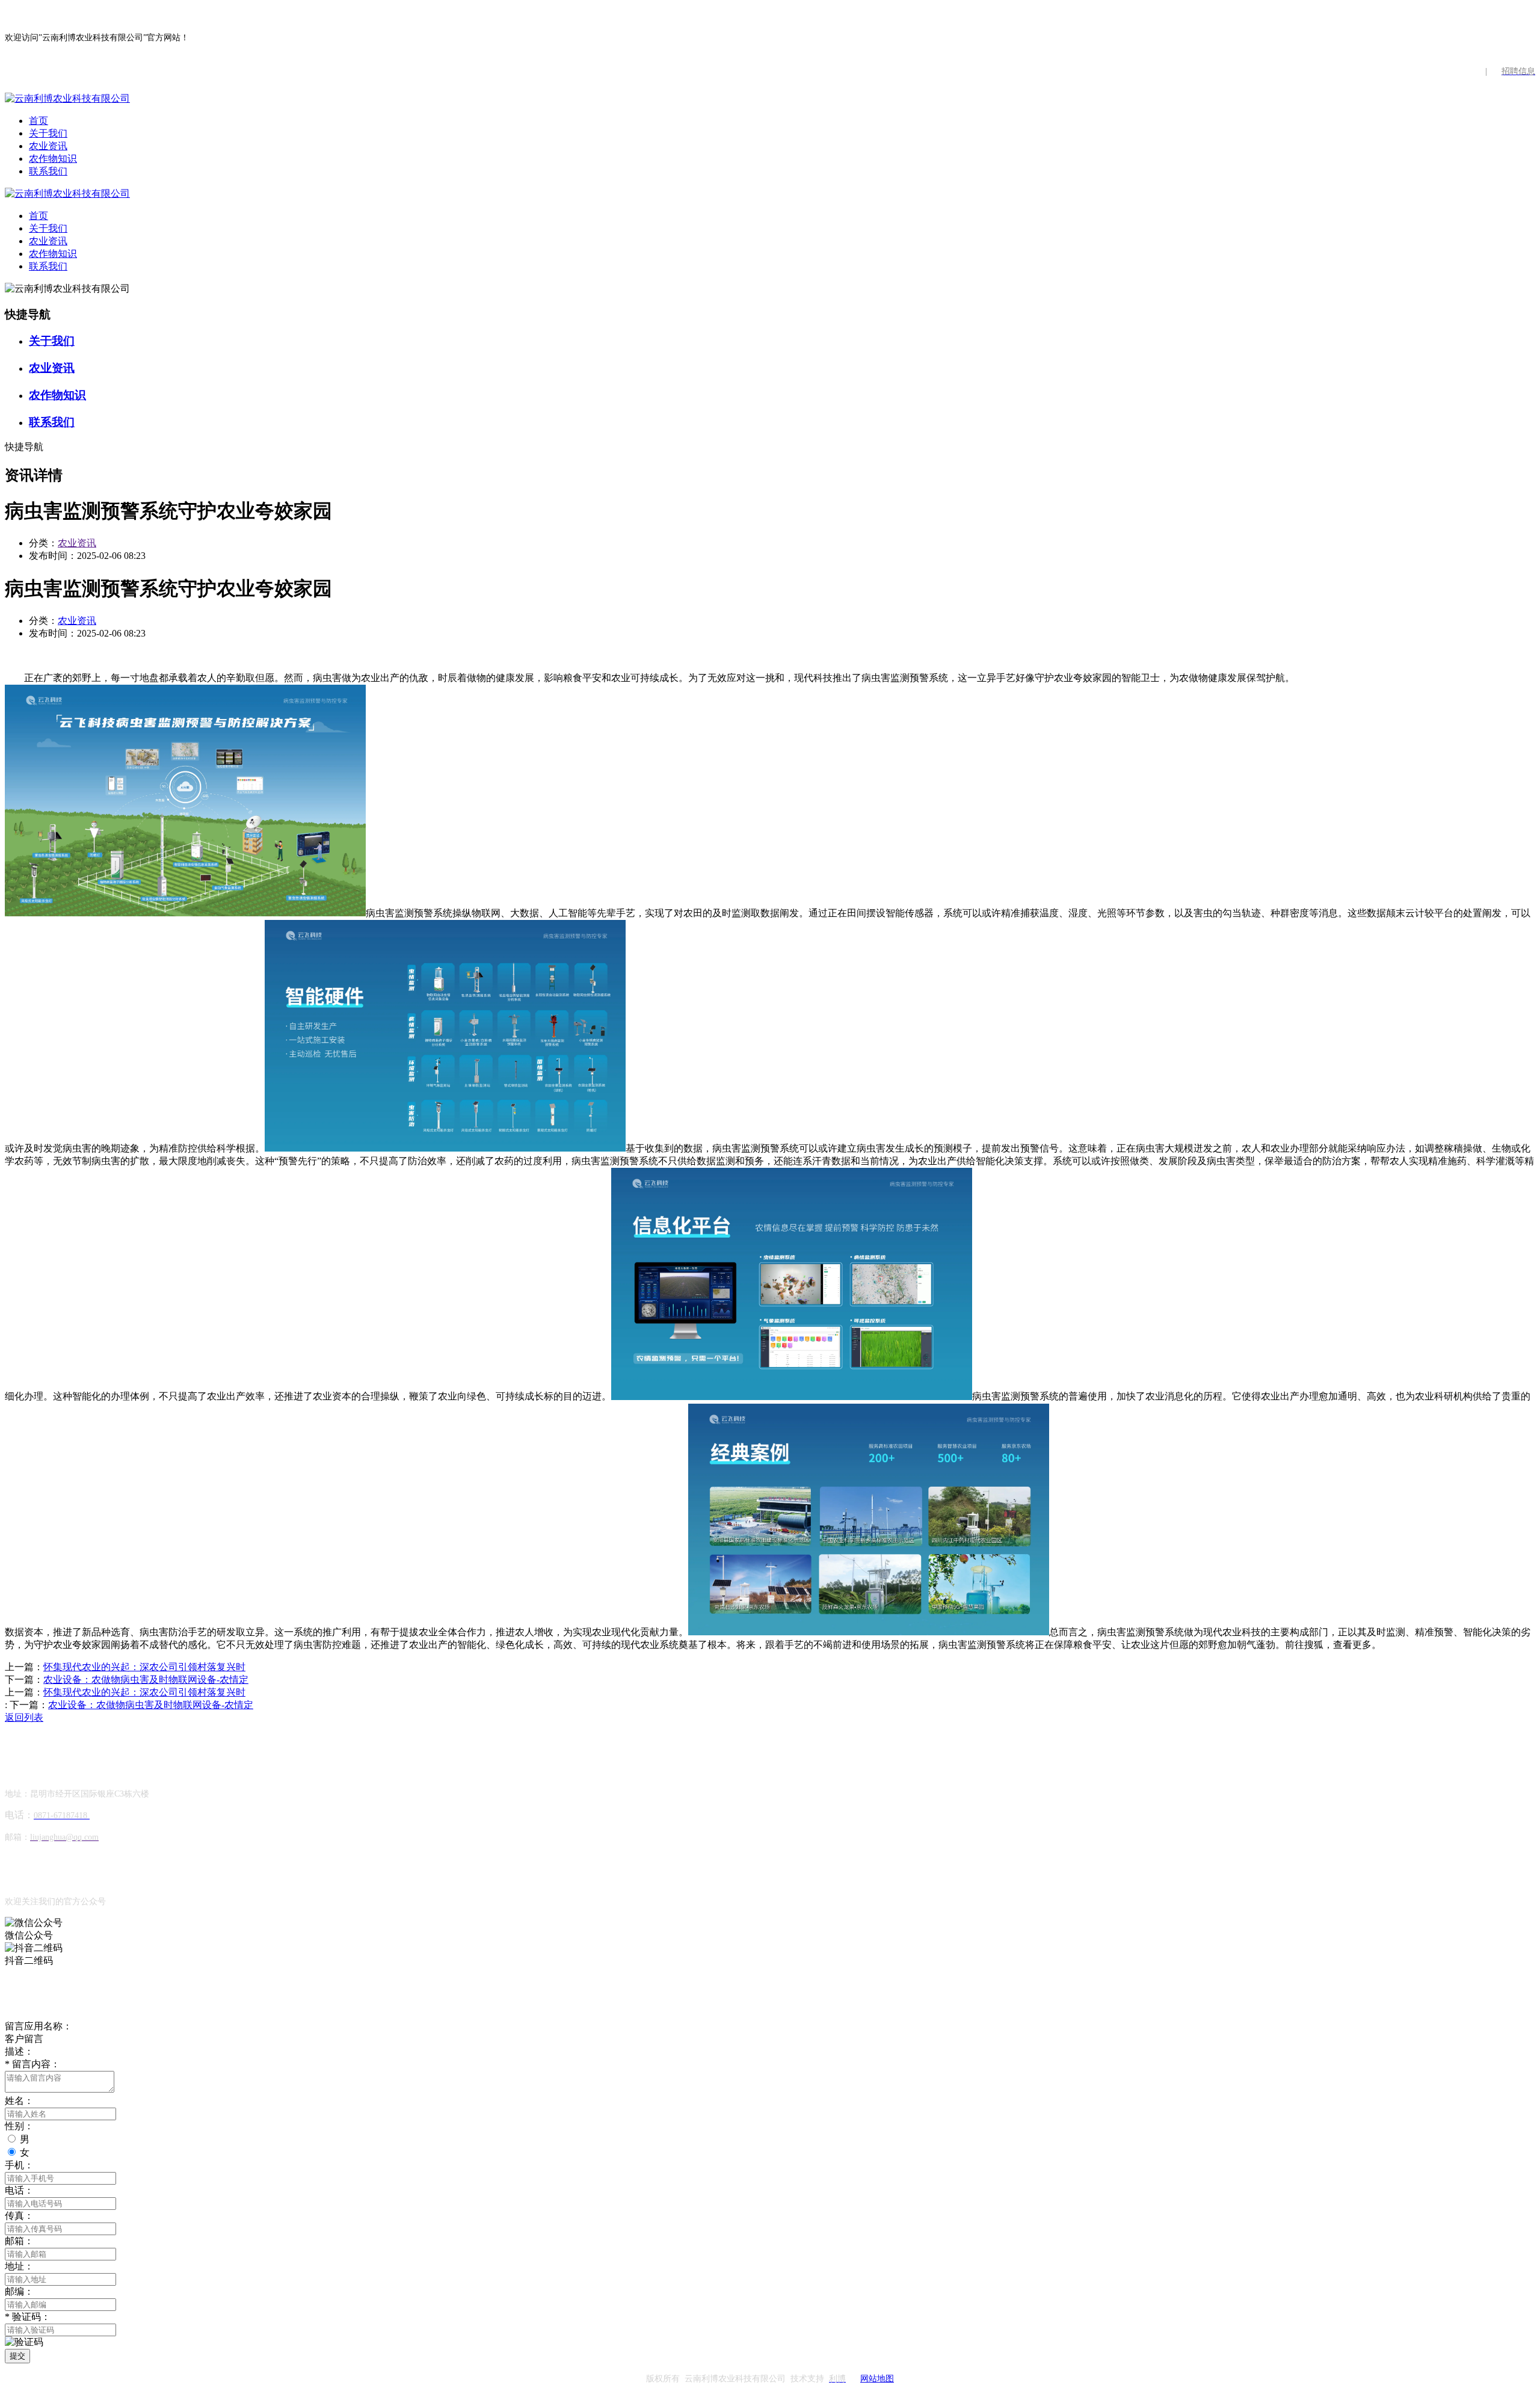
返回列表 (24, 1717)
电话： (19, 2190)
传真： (19, 2216)
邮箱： (19, 2241)
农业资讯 (48, 146)
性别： (19, 2126)
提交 (17, 2356)
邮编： (19, 2291)
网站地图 (877, 2379)
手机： (19, 2165)
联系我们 (48, 171)
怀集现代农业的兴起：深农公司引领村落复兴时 (144, 1667)
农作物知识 (53, 159)
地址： (19, 2266)
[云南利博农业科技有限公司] (67, 98)
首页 (38, 121)
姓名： (19, 2101)
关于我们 (48, 133)
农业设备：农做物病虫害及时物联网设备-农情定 (146, 1680)
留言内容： (32, 2064)
